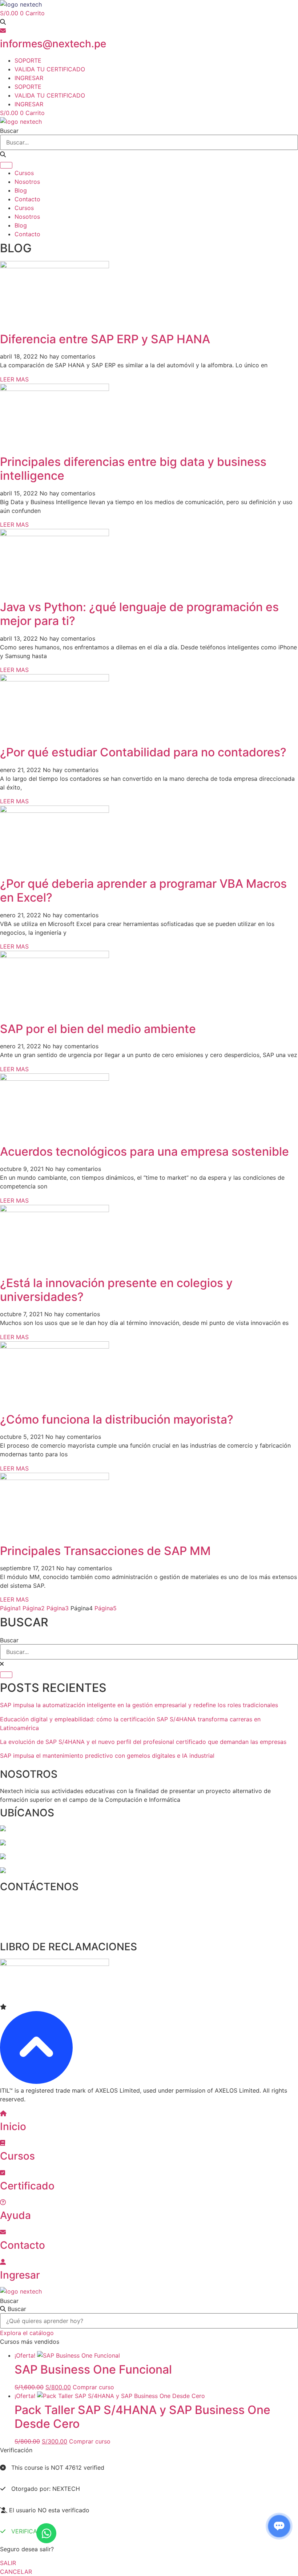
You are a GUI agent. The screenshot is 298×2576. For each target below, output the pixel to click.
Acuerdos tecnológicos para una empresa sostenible (144, 1152)
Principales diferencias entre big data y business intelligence (133, 469)
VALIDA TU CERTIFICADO (50, 69)
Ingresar (20, 2275)
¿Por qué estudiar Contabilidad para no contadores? (143, 752)
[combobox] (149, 142)
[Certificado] (3, 2173)
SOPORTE (28, 60)
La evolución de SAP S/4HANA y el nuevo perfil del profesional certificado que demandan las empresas (143, 1742)
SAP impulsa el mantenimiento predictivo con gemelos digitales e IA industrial (107, 1756)
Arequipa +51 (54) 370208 (37, 1917)
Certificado (27, 2186)
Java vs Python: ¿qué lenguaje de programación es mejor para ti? (139, 614)
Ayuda (15, 2215)
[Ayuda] (3, 2202)
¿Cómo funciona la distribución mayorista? (117, 1419)
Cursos (24, 173)
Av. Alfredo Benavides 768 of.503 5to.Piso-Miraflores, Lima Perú (95, 1843)
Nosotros (27, 182)
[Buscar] (6, 165)
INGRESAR (29, 78)
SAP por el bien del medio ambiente (98, 1029)
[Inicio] (3, 2113)
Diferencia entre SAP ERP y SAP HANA (105, 339)
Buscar (9, 2301)
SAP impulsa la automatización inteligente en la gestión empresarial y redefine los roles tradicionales (139, 1705)
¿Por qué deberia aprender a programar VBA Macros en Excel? (143, 891)
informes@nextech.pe (53, 44)
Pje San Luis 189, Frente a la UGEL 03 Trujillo (69, 1871)
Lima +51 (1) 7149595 (30, 1903)
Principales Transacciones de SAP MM (105, 1551)
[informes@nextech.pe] (3, 31)
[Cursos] (3, 2143)
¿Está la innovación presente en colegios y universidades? (116, 1290)
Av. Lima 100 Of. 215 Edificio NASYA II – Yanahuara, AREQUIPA (92, 1857)
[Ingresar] (3, 2262)
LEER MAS (14, 379)
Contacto (27, 199)
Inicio (13, 2126)
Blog (21, 190)
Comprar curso (93, 2387)
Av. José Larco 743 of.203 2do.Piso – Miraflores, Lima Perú (88, 1829)
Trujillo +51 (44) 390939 (34, 1931)
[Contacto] (3, 2232)
